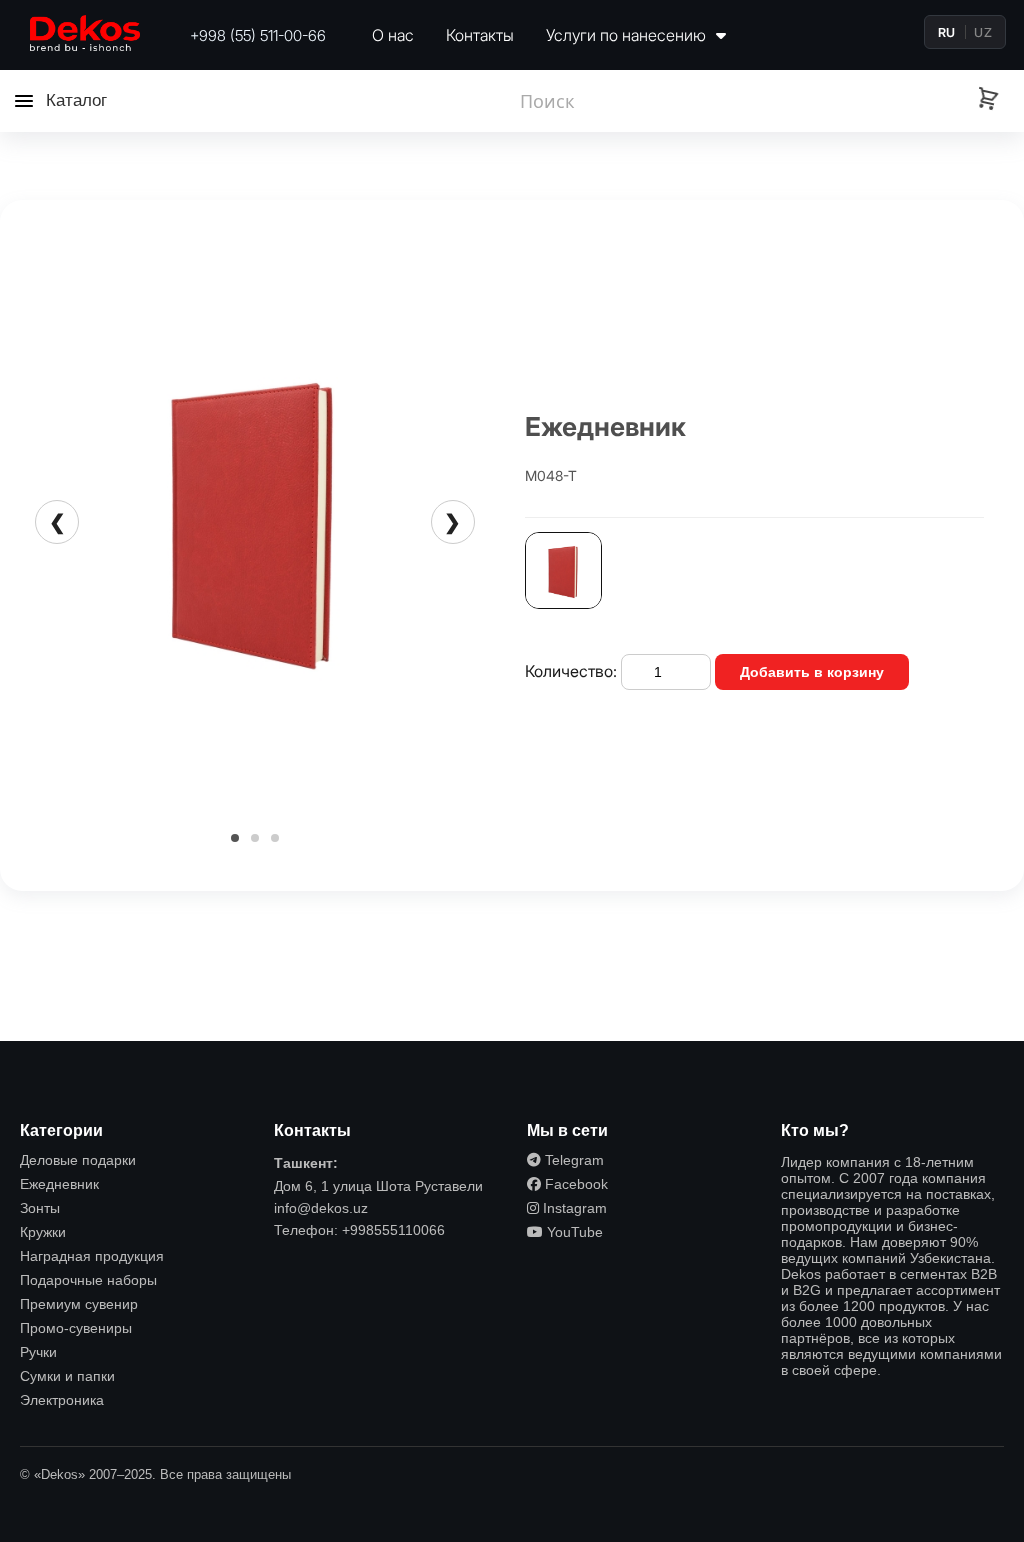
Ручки (38, 1352)
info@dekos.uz (321, 1208)
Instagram (573, 1208)
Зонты (40, 1208)
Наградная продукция (92, 1256)
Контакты (480, 35)
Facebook (574, 1184)
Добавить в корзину (812, 672)
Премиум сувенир (79, 1304)
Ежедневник (59, 1184)
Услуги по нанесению (628, 35)
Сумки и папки (67, 1376)
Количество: (571, 671)
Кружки (43, 1232)
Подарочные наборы (88, 1280)
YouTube (573, 1232)
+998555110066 (393, 1230)
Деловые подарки (78, 1160)
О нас (393, 35)
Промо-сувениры (76, 1328)
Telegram (572, 1160)
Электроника (62, 1400)
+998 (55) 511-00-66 (258, 35)
